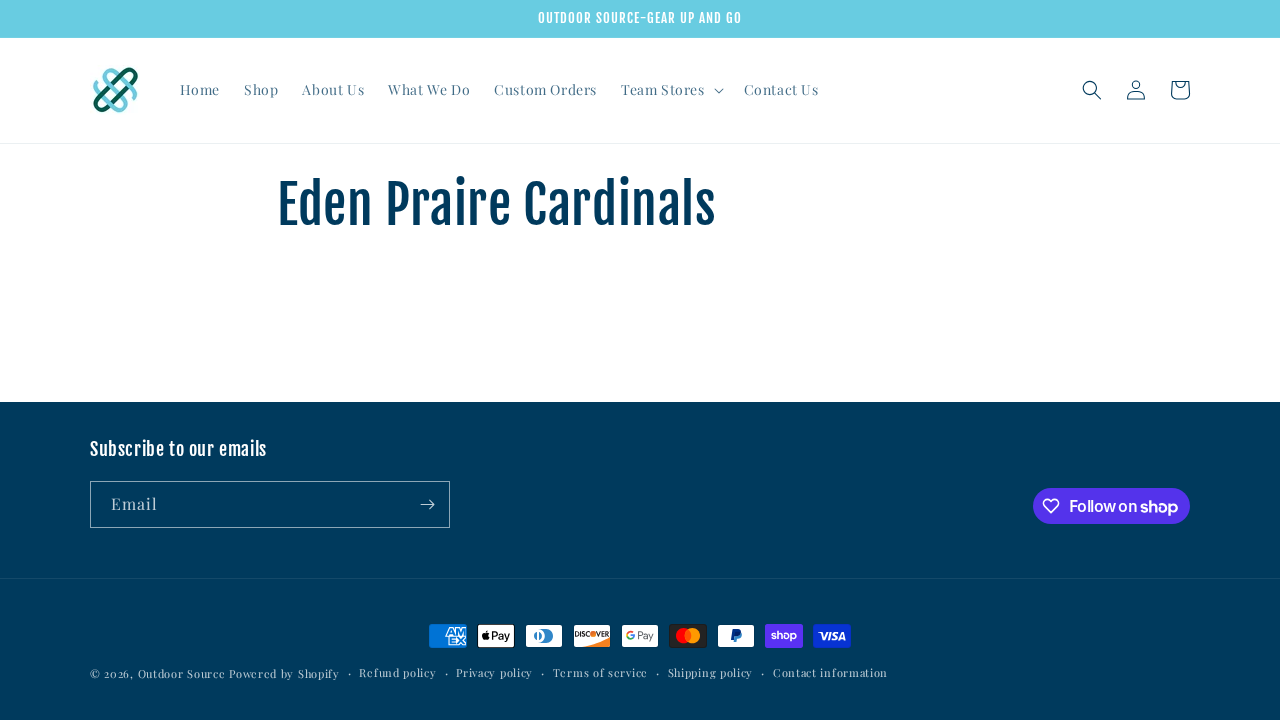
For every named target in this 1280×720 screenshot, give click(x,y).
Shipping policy (711, 672)
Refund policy (397, 672)
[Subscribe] (427, 504)
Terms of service (600, 672)
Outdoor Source (182, 673)
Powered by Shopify (284, 673)
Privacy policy (494, 672)
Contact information (830, 672)
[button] (670, 90)
